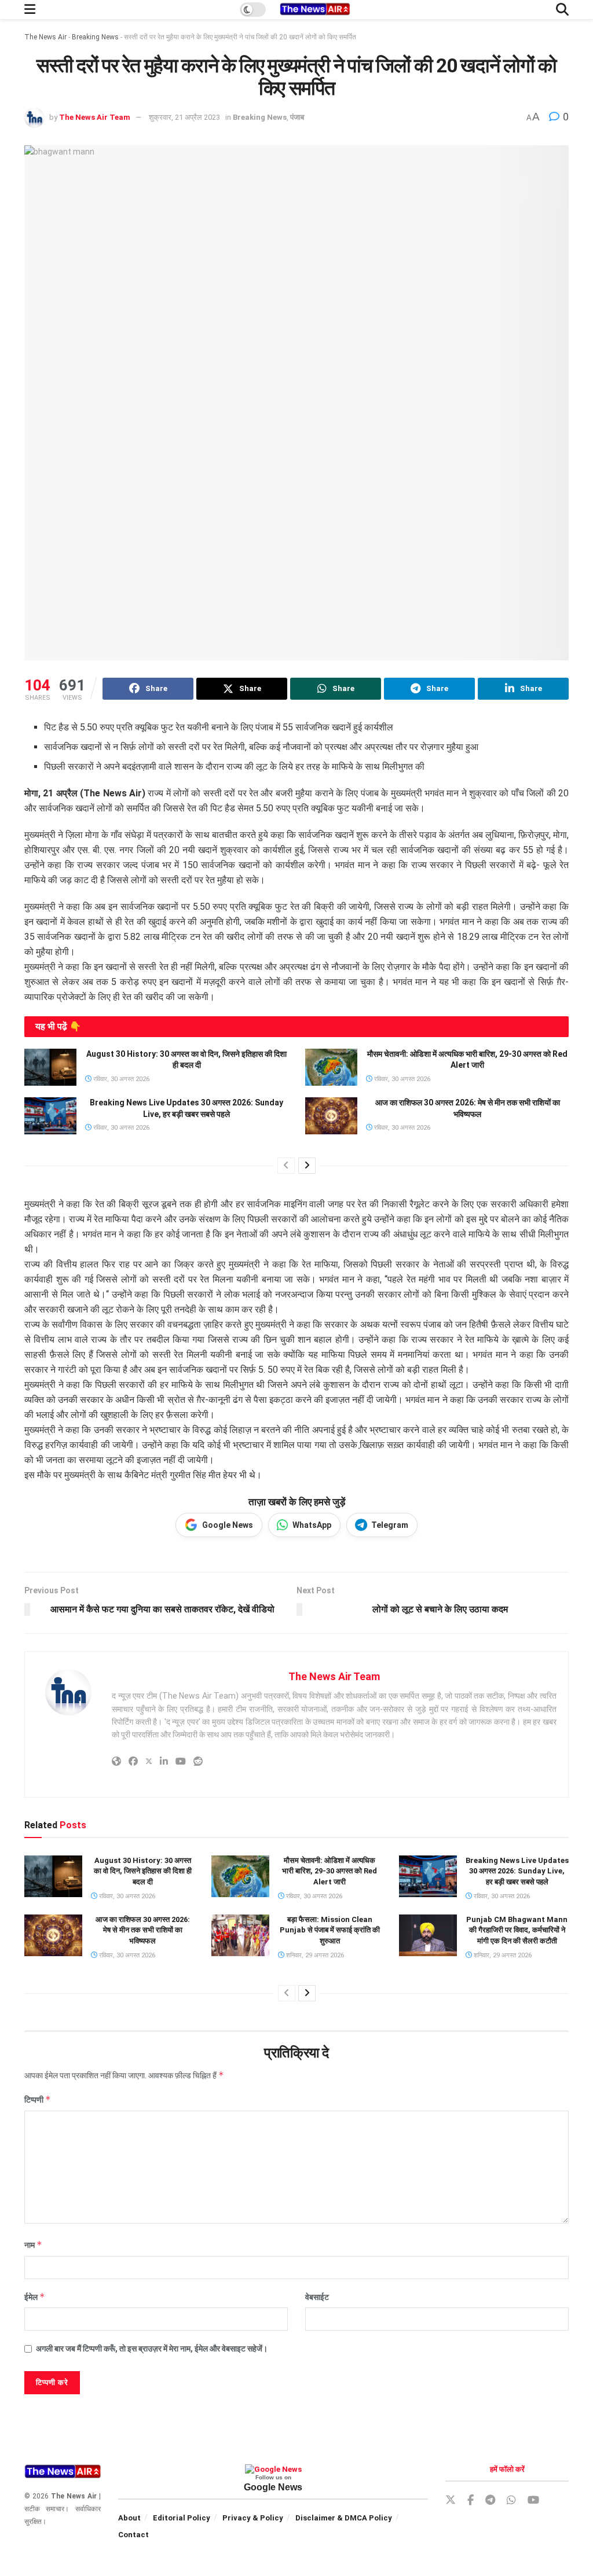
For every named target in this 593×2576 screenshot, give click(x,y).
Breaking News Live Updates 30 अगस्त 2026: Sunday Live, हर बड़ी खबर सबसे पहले (517, 1871)
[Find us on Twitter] (451, 2500)
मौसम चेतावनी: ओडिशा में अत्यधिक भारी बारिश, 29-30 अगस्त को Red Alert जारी (330, 1871)
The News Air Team (95, 117)
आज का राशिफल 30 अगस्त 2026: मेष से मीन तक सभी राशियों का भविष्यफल (143, 1930)
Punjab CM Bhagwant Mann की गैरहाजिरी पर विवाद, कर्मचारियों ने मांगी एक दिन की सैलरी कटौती (517, 1930)
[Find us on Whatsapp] (511, 2500)
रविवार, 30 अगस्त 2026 (120, 1079)
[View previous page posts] (286, 1166)
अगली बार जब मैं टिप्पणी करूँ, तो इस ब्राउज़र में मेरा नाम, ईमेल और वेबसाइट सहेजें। (152, 2349)
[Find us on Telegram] (490, 2500)
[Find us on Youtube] (533, 2500)
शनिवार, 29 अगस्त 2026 (314, 1955)
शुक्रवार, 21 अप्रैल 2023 (184, 117)
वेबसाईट (317, 2297)
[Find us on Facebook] (471, 2500)
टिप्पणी (38, 2099)
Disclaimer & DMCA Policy (344, 2518)
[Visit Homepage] (314, 10)
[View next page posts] (307, 1166)
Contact (133, 2535)
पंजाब (297, 117)
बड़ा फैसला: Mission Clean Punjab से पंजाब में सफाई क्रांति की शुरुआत (330, 1930)
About (129, 2518)
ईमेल (35, 2297)
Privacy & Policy (253, 2518)
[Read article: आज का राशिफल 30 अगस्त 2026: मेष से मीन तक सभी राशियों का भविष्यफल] (331, 1116)
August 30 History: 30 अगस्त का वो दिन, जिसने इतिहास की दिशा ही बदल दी (143, 1871)
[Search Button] (562, 10)
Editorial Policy (182, 2518)
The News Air (45, 37)
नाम (33, 2245)
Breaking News (95, 37)
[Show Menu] (30, 10)
